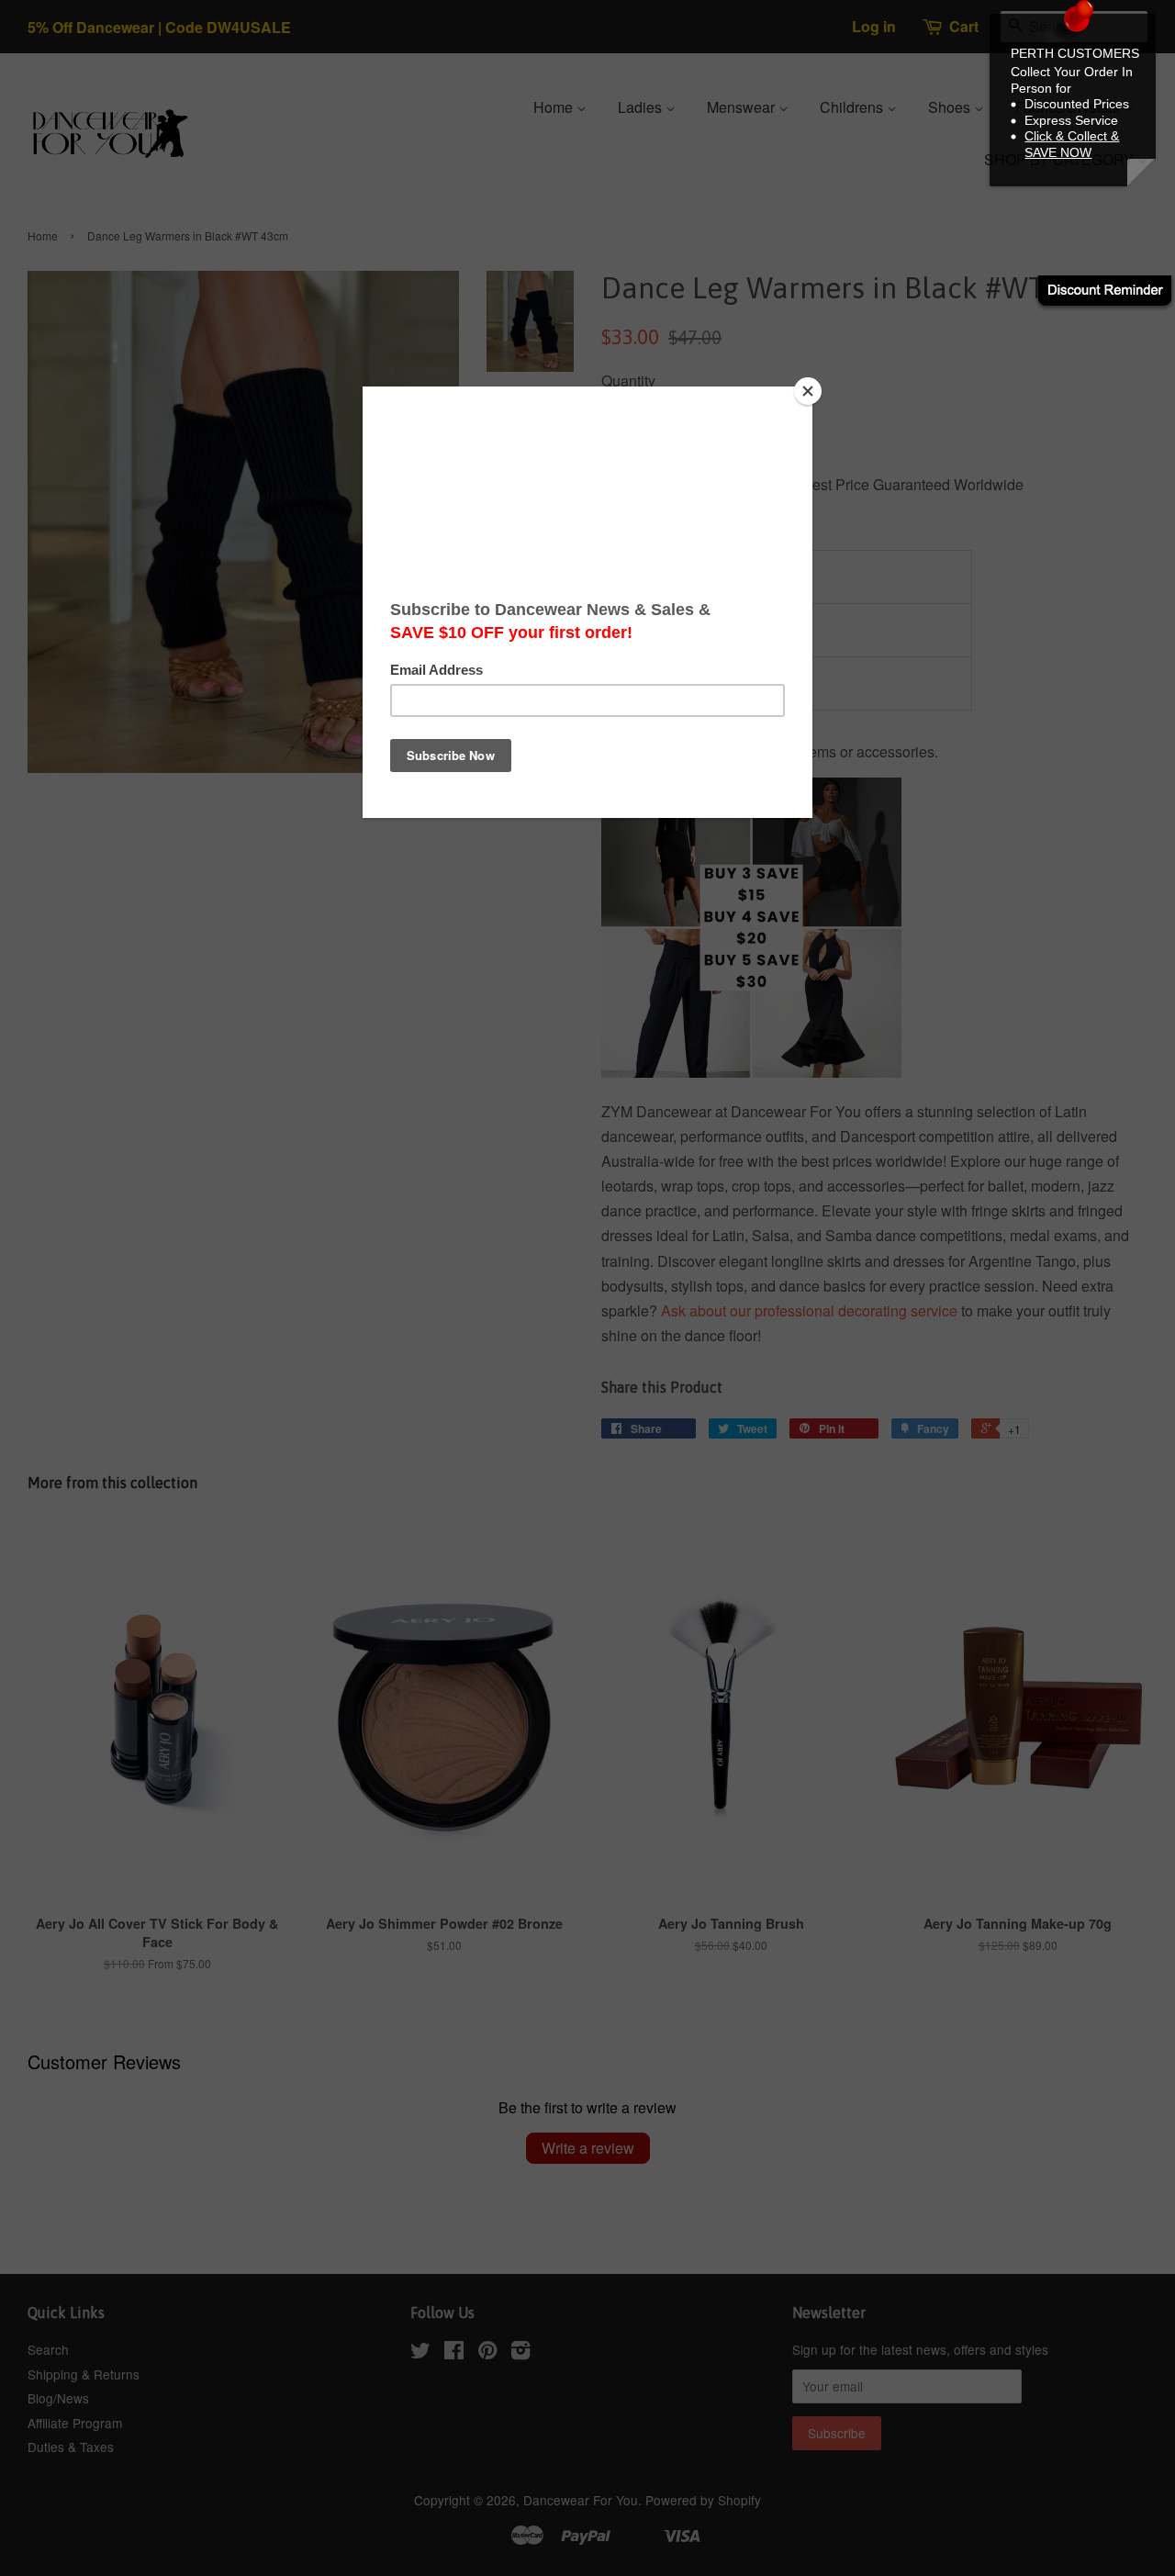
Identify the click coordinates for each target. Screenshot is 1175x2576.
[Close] (808, 391)
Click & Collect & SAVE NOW (1072, 144)
